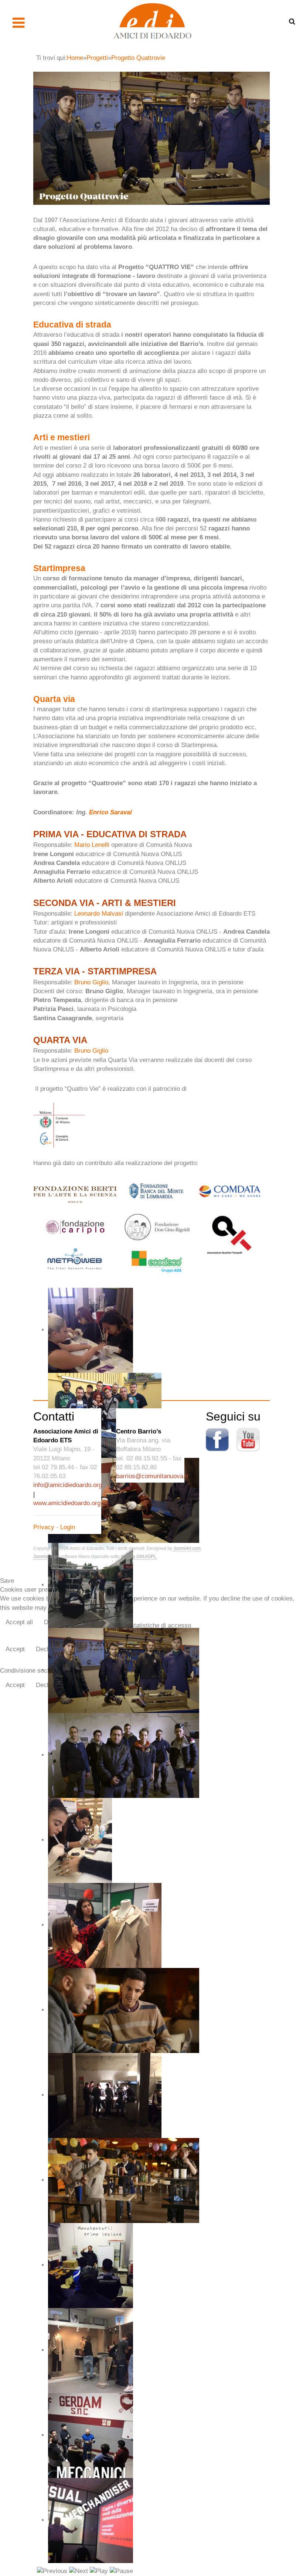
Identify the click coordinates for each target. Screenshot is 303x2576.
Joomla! (41, 1557)
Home (75, 58)
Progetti (97, 58)
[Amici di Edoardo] (152, 21)
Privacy (44, 1527)
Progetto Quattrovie (138, 58)
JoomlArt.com (187, 1548)
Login (68, 1527)
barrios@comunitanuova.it (152, 1476)
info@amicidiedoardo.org (68, 1485)
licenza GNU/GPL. (139, 1557)
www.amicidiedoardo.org (67, 1503)
